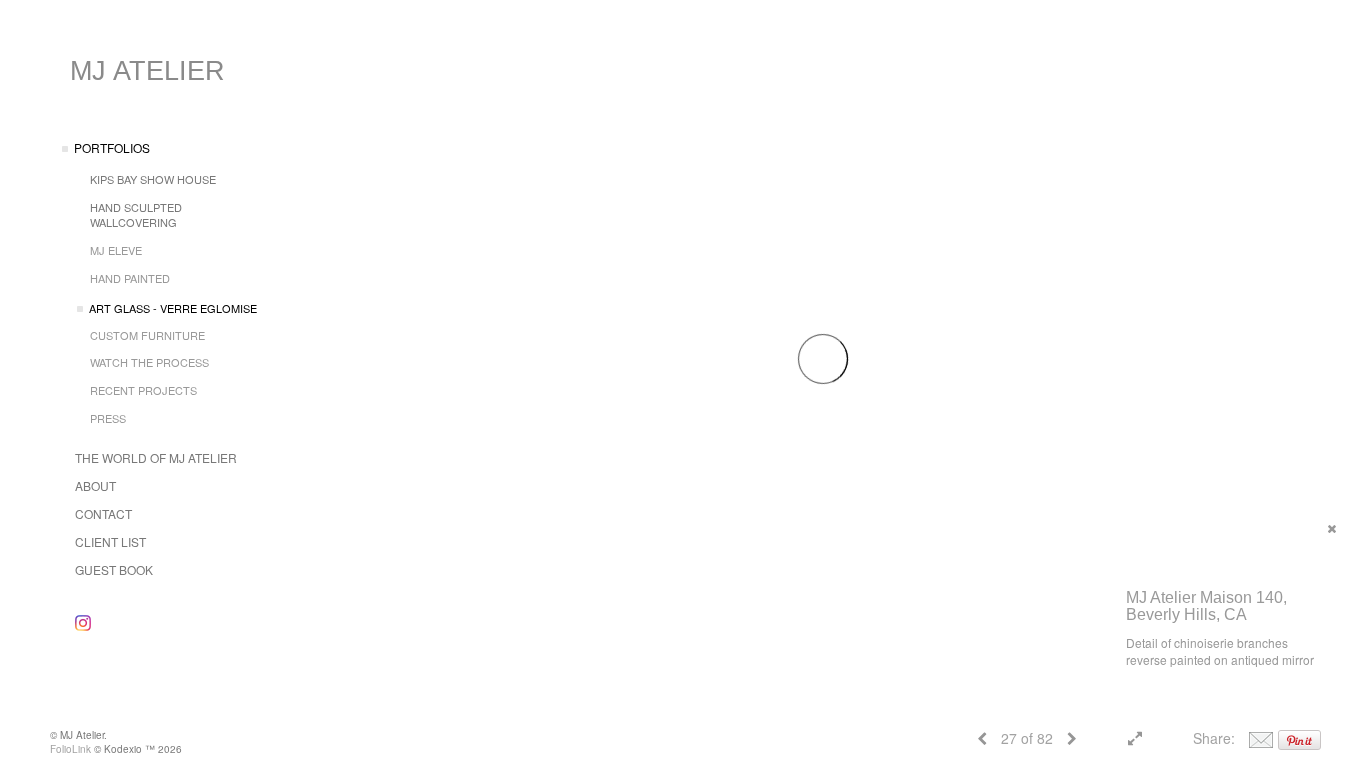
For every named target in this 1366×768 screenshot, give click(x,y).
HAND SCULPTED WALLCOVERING (136, 215)
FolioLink (70, 749)
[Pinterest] (1299, 738)
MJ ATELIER (147, 71)
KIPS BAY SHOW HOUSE (153, 179)
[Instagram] (83, 622)
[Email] (1261, 738)
